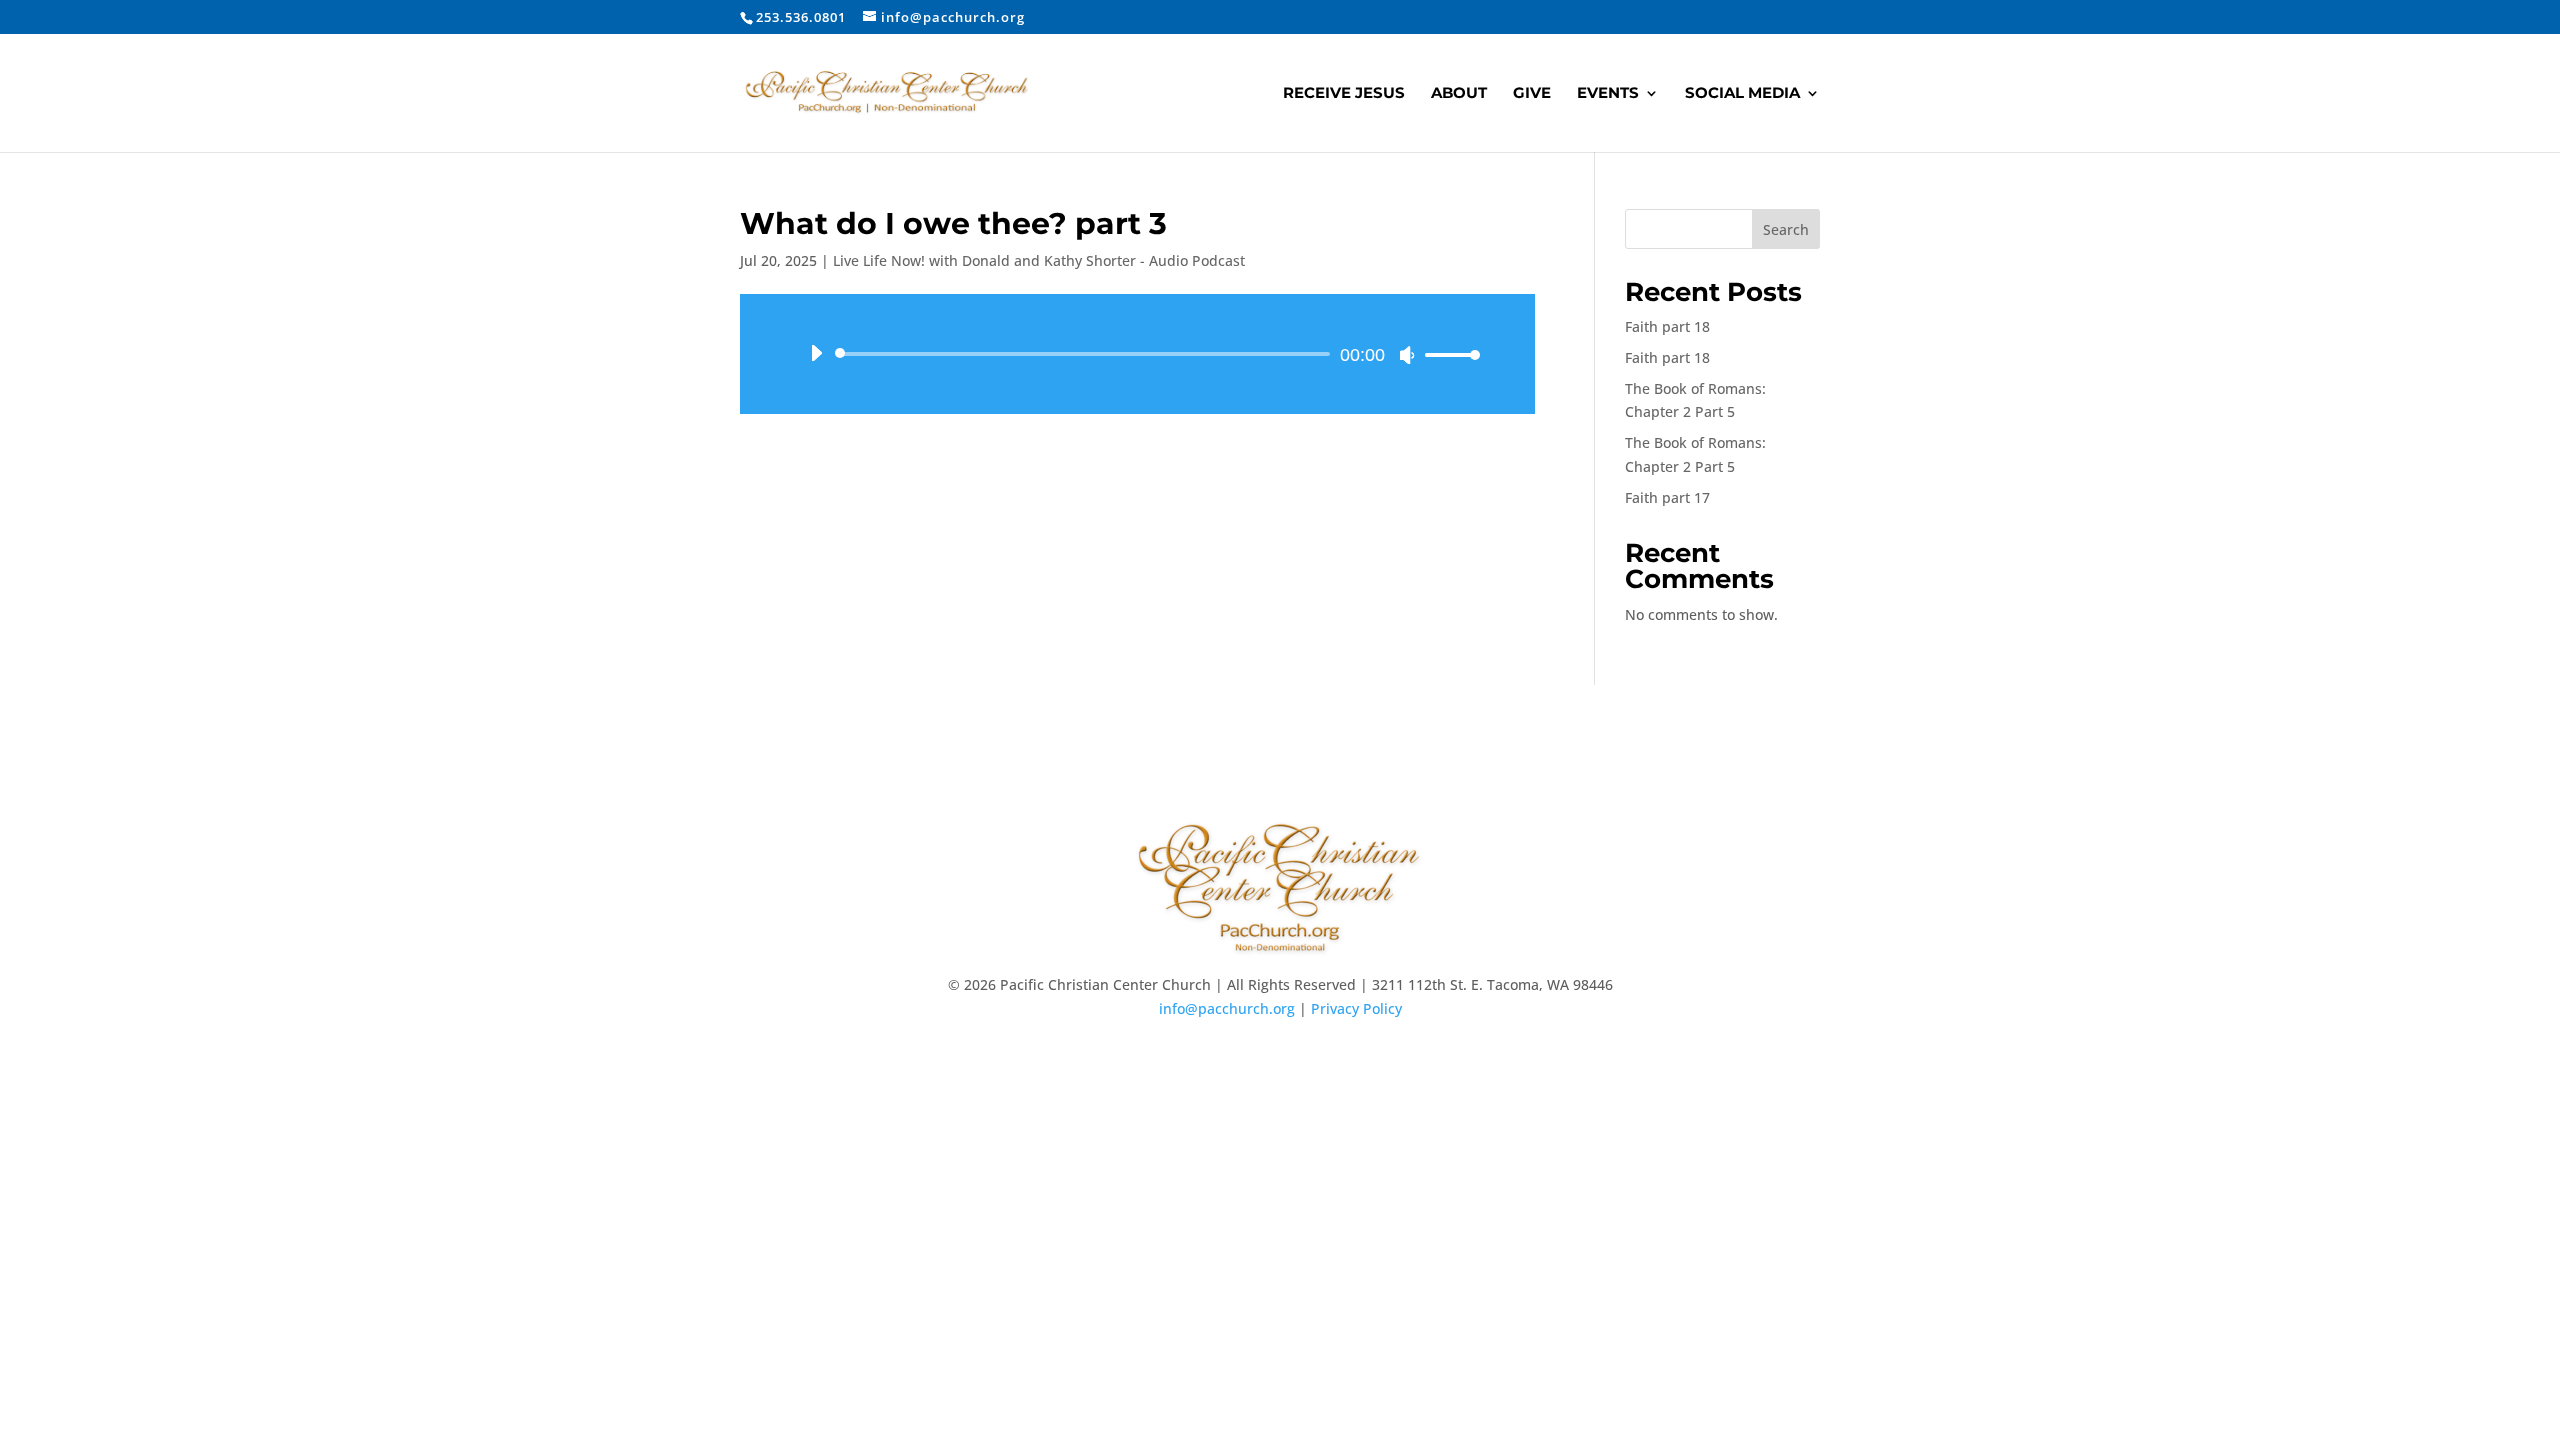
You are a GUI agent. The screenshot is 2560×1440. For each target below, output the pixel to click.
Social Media (1742, 94)
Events (1608, 94)
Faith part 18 (1667, 326)
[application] (1137, 354)
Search (1786, 229)
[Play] (816, 353)
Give (1532, 94)
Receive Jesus (1344, 94)
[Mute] (1407, 355)
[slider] (1447, 354)
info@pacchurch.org (1227, 1008)
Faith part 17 (1667, 497)
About (1459, 94)
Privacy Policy (1356, 1008)
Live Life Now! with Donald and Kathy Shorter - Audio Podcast (1039, 260)
